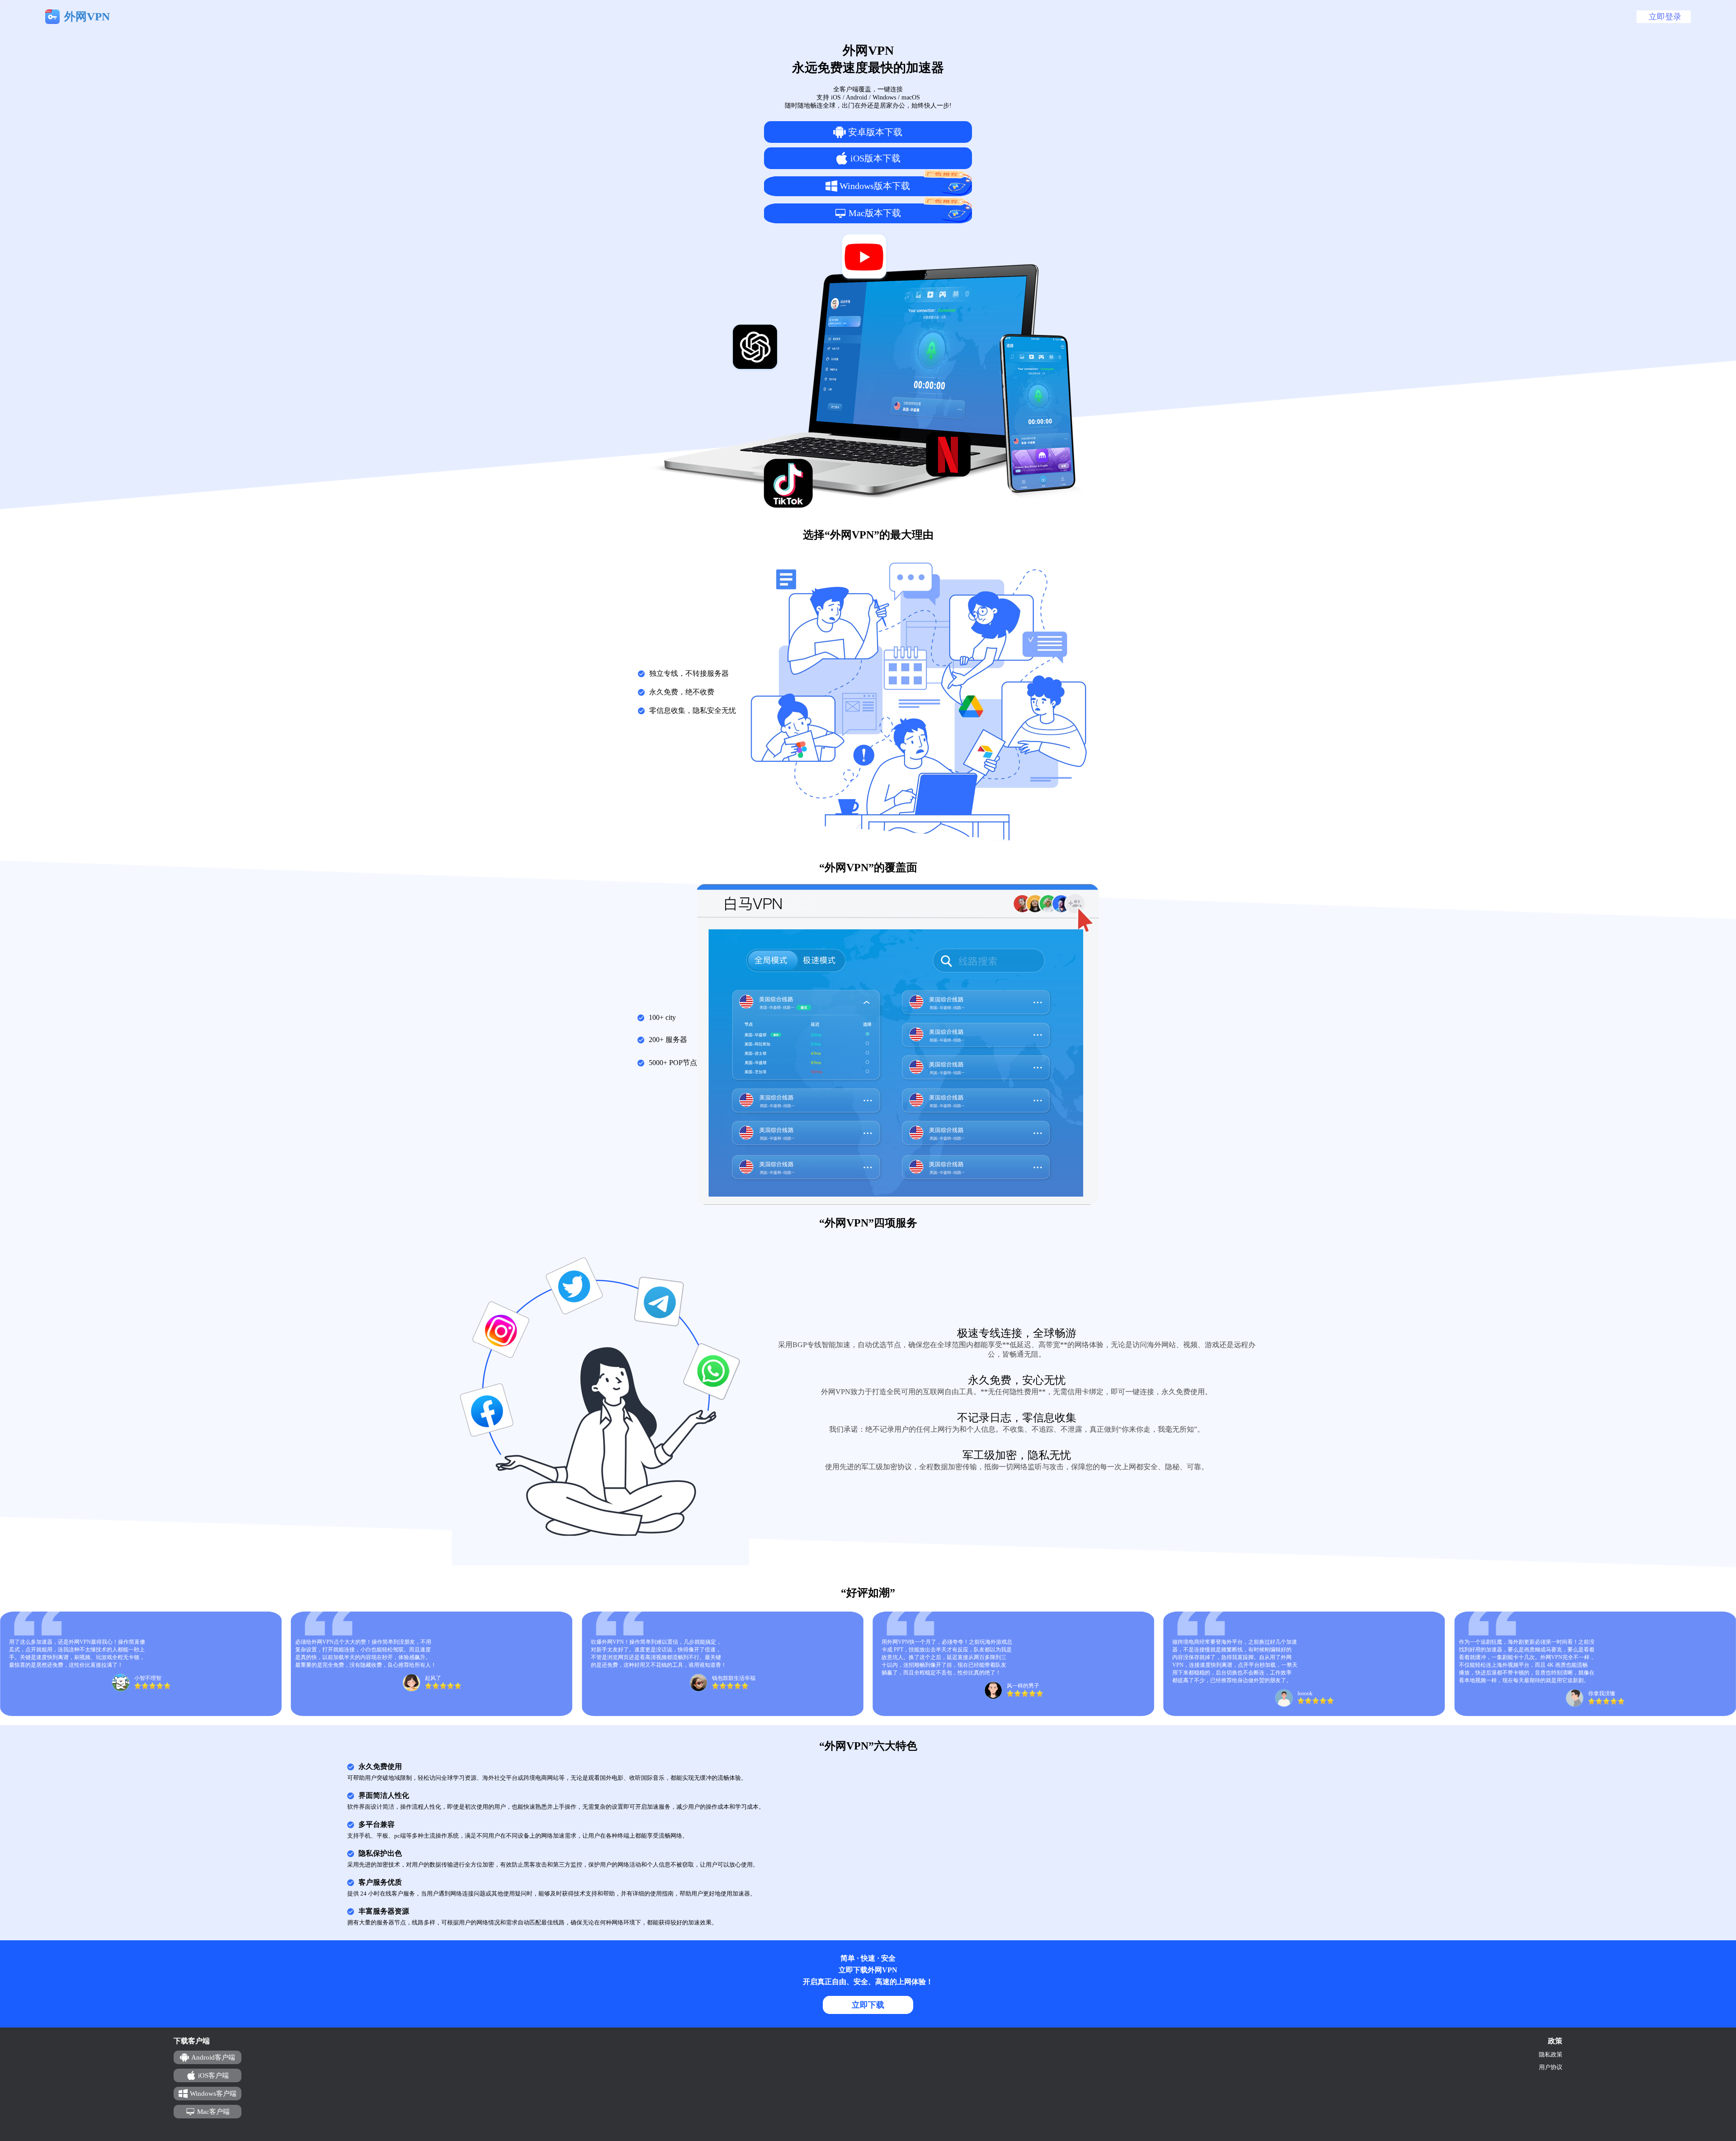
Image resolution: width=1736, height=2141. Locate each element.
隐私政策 (1551, 2054)
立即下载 (868, 2005)
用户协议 (1551, 2067)
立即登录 (1665, 17)
